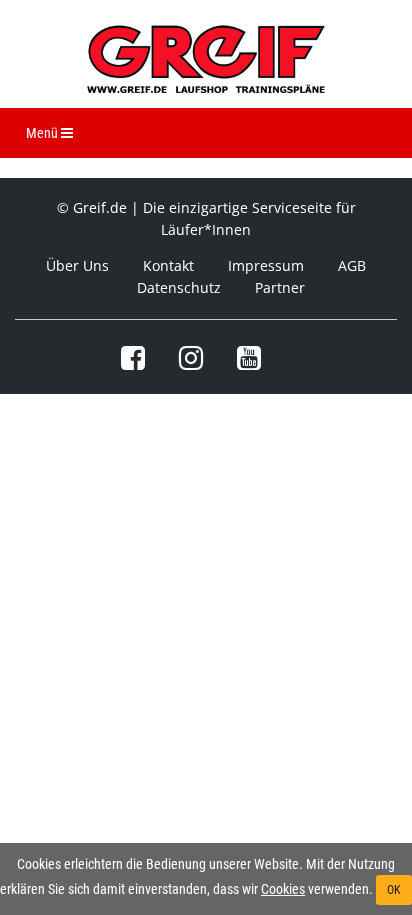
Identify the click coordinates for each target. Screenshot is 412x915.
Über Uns (77, 265)
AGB (352, 265)
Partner (280, 287)
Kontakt (168, 265)
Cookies (283, 889)
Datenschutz (179, 287)
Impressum (266, 265)
